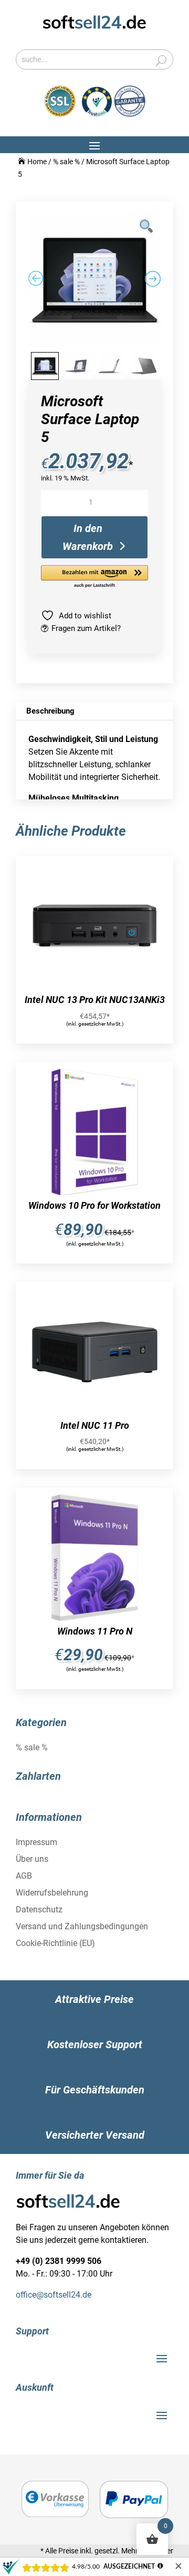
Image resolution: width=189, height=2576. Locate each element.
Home (37, 162)
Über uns (32, 1859)
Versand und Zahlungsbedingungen (82, 1926)
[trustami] (114, 114)
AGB (24, 1876)
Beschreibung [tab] (50, 711)
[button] (94, 577)
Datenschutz (39, 1910)
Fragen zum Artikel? (86, 628)
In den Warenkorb (88, 537)
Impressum (36, 1842)
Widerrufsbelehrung (52, 1893)
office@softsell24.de (54, 2295)
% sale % (66, 162)
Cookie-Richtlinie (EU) (55, 1943)
